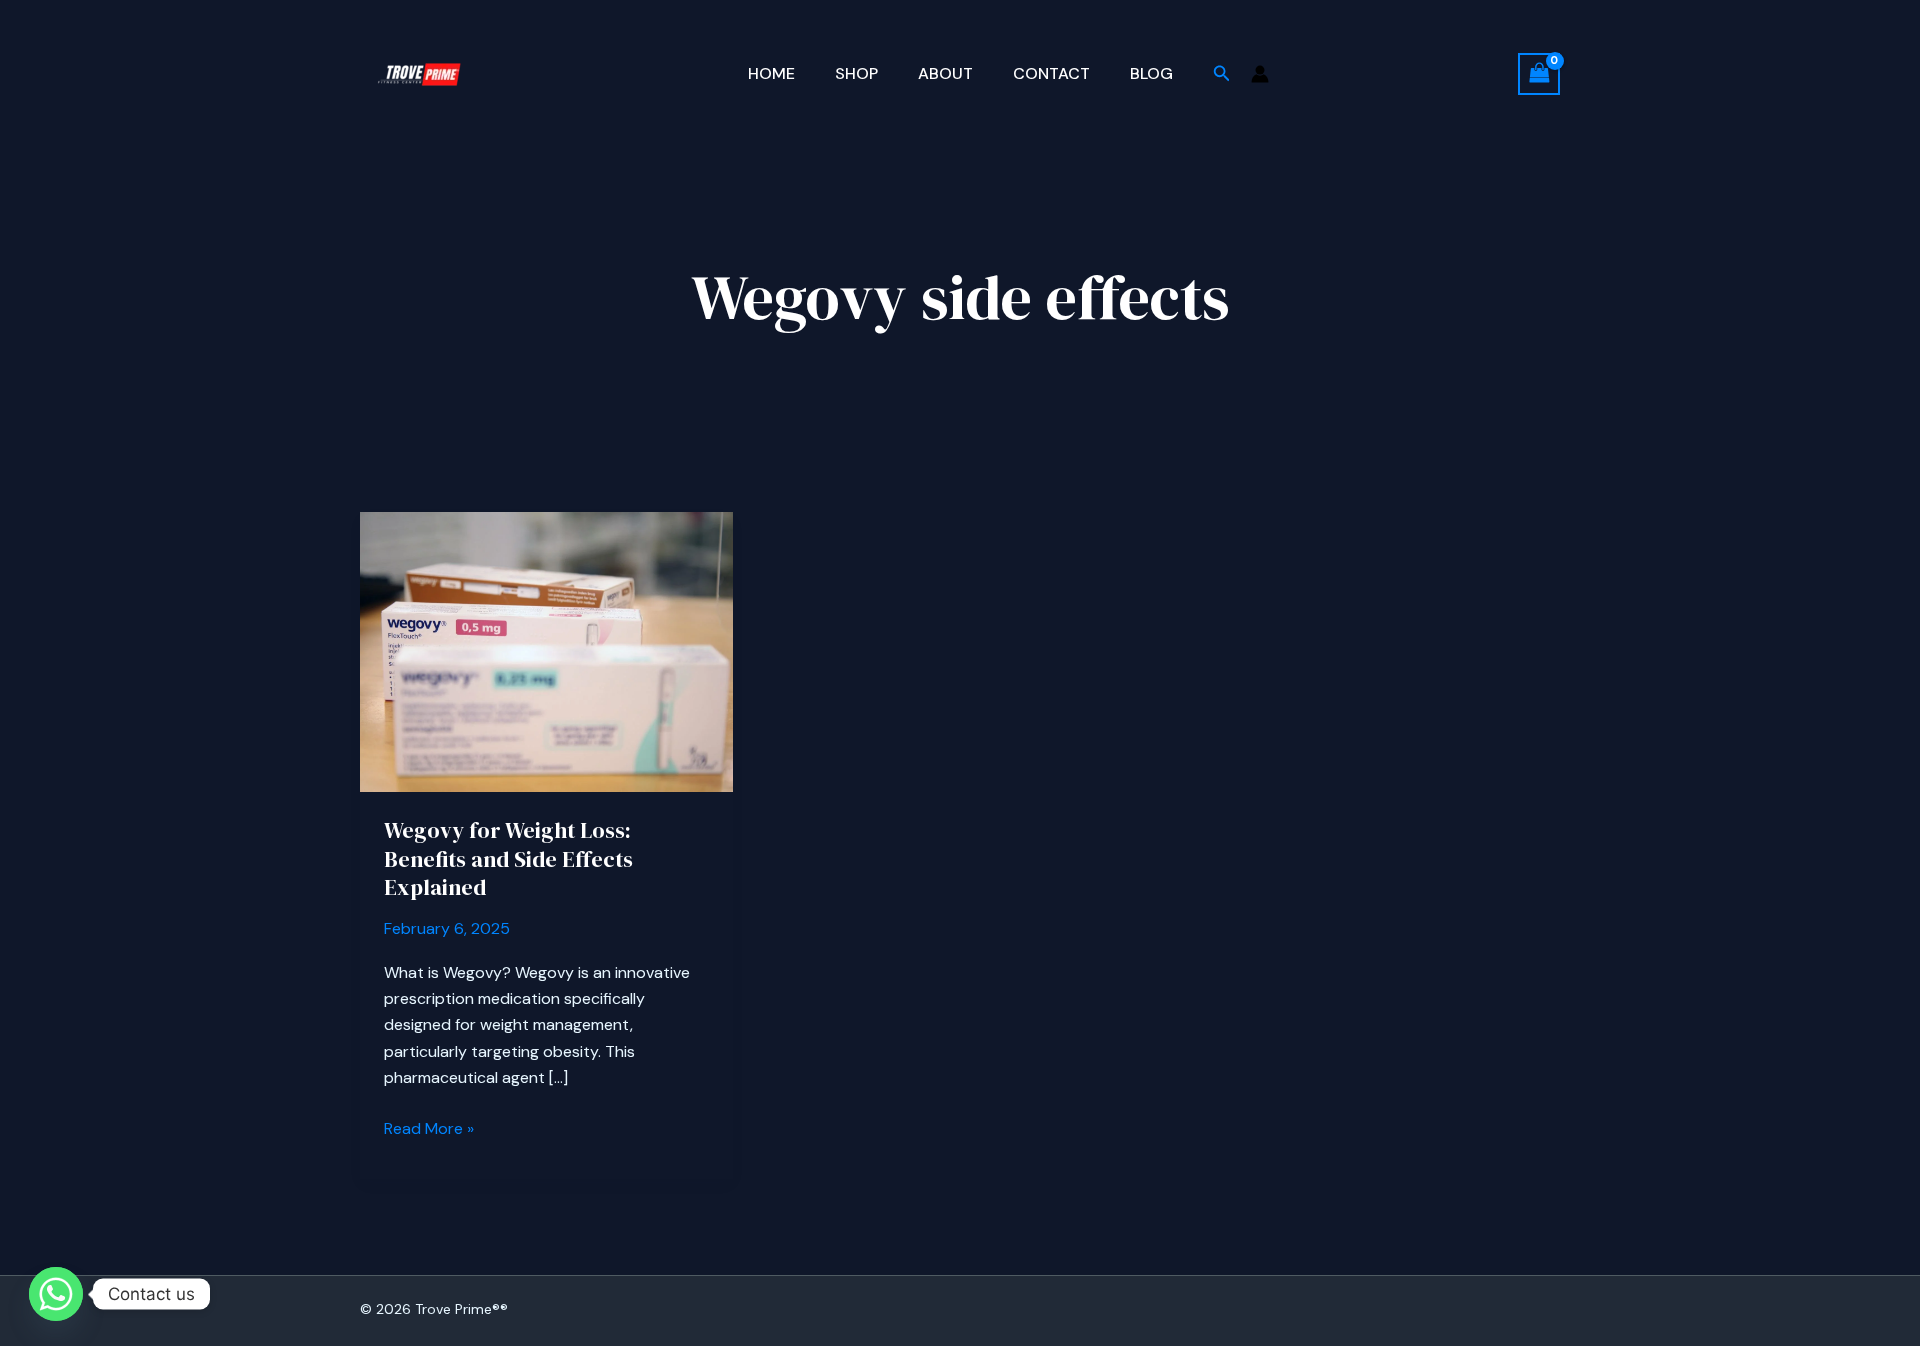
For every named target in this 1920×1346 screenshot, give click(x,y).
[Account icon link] (1260, 74)
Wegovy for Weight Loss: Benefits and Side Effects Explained (508, 858)
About (945, 73)
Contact (1051, 73)
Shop (856, 73)
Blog (1151, 73)
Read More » (429, 1129)
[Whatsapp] (56, 1294)
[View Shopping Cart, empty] (1539, 73)
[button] (1222, 74)
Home (771, 73)
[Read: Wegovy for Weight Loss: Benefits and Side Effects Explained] (546, 650)
